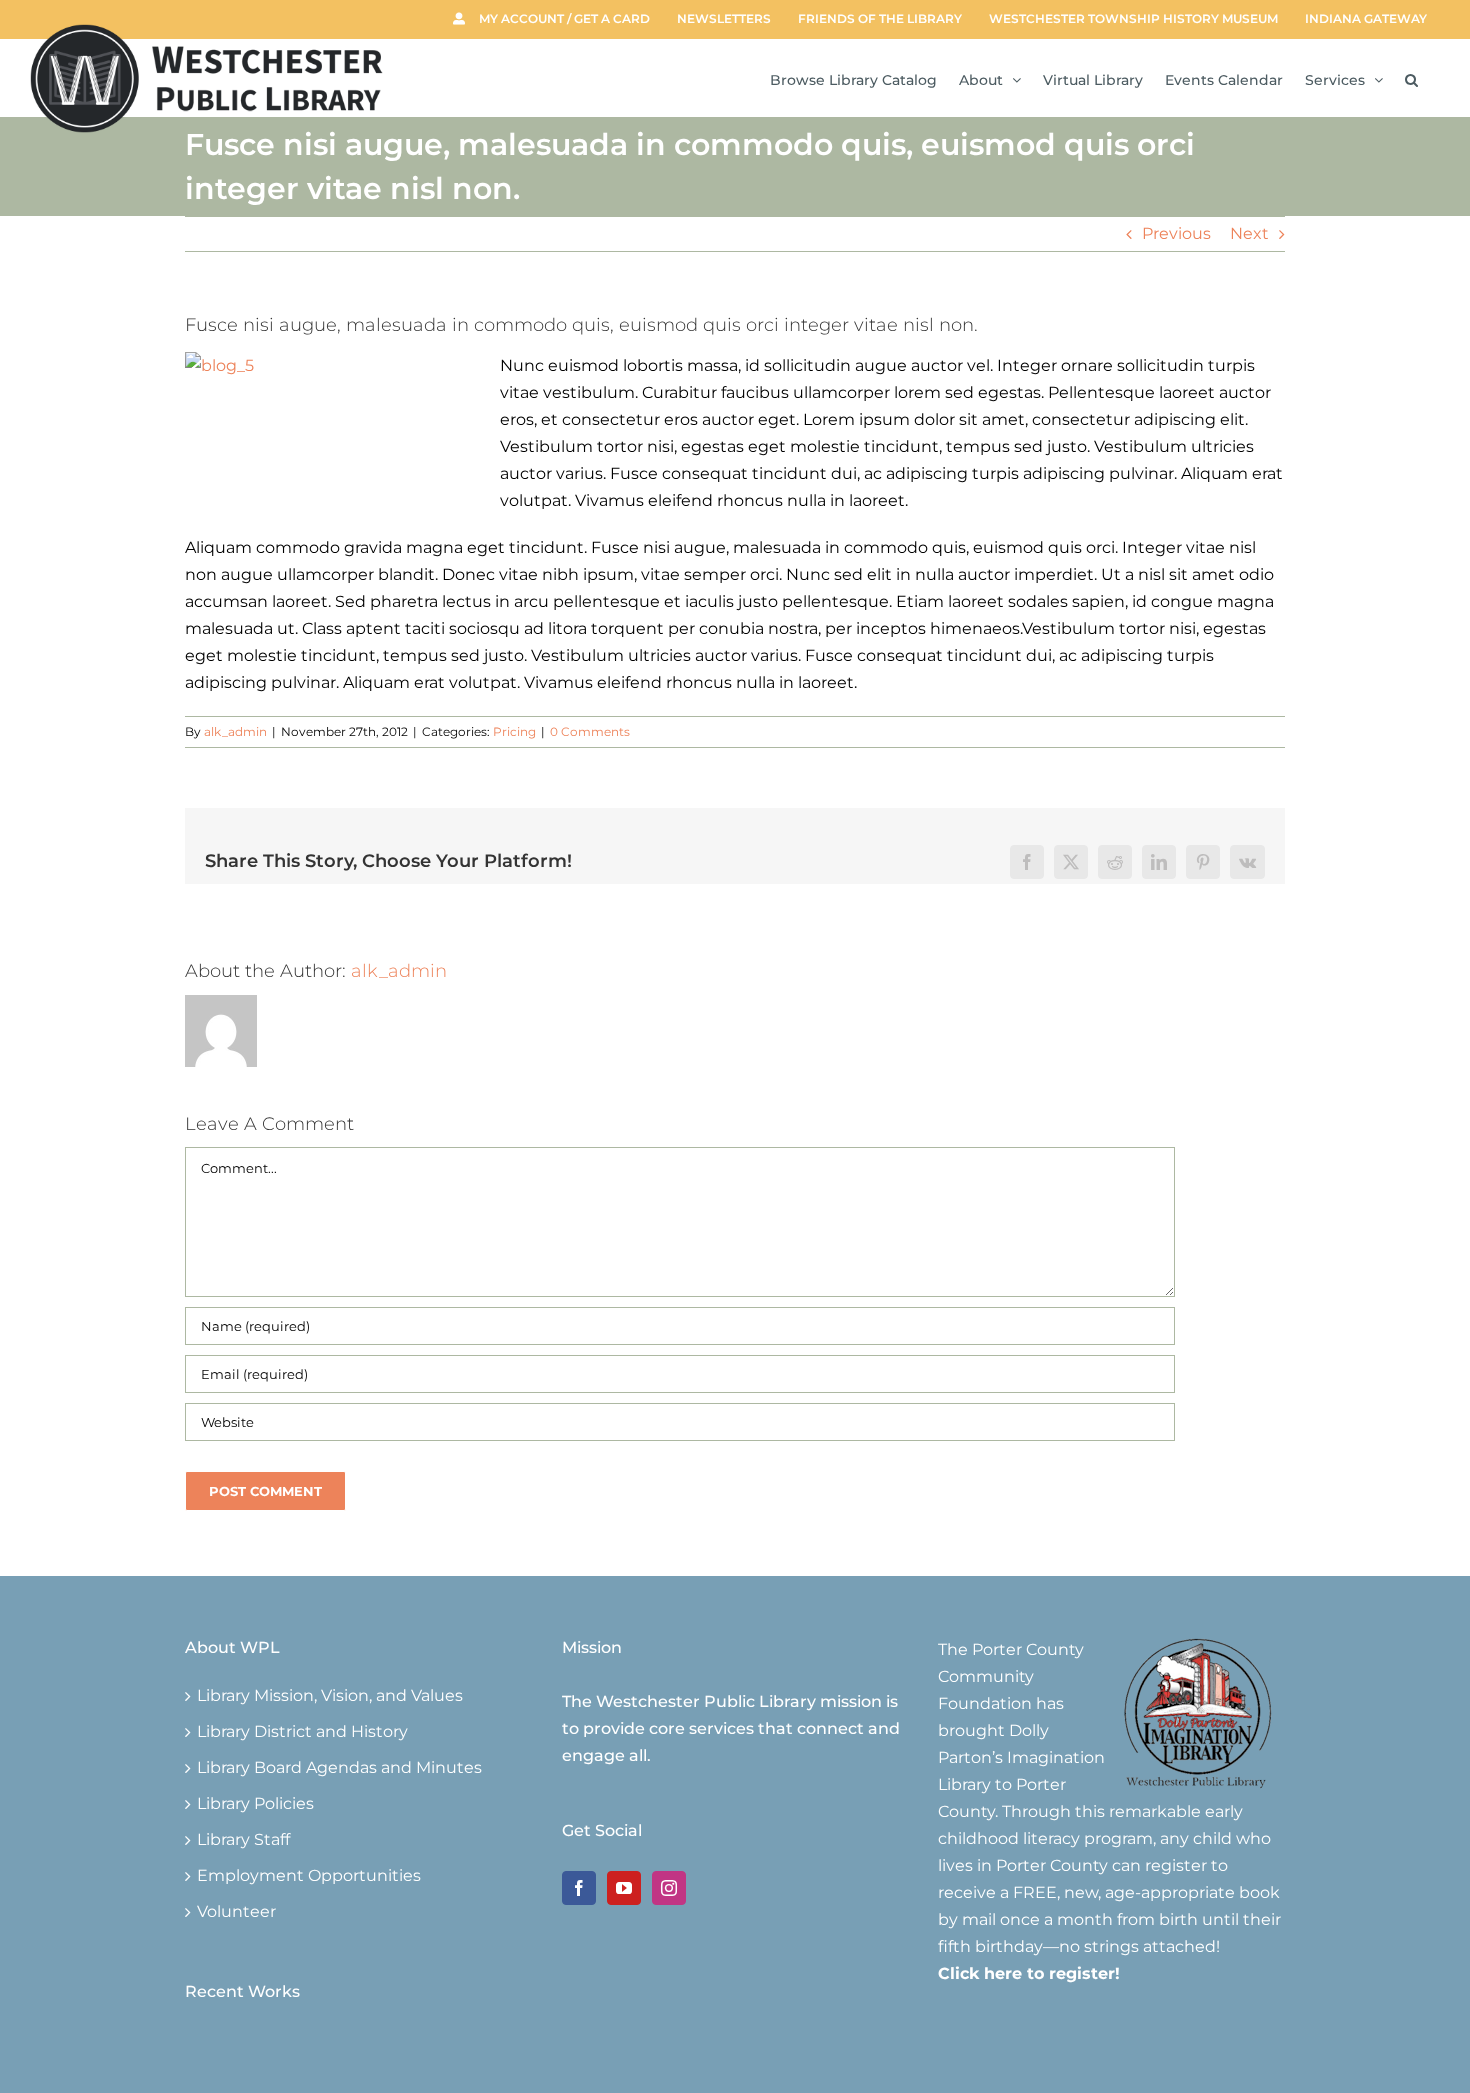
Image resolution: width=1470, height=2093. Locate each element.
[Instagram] (669, 1888)
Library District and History (302, 1732)
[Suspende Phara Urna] (193, 2048)
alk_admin (235, 731)
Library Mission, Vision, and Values (330, 1696)
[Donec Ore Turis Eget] (186, 2048)
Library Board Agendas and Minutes (339, 1768)
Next (1249, 233)
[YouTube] (624, 1888)
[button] (1411, 78)
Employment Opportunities (309, 1876)
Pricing (514, 731)
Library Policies (255, 1804)
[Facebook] (579, 1888)
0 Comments (590, 731)
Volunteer (236, 1912)
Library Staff (243, 1840)
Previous (1176, 233)
